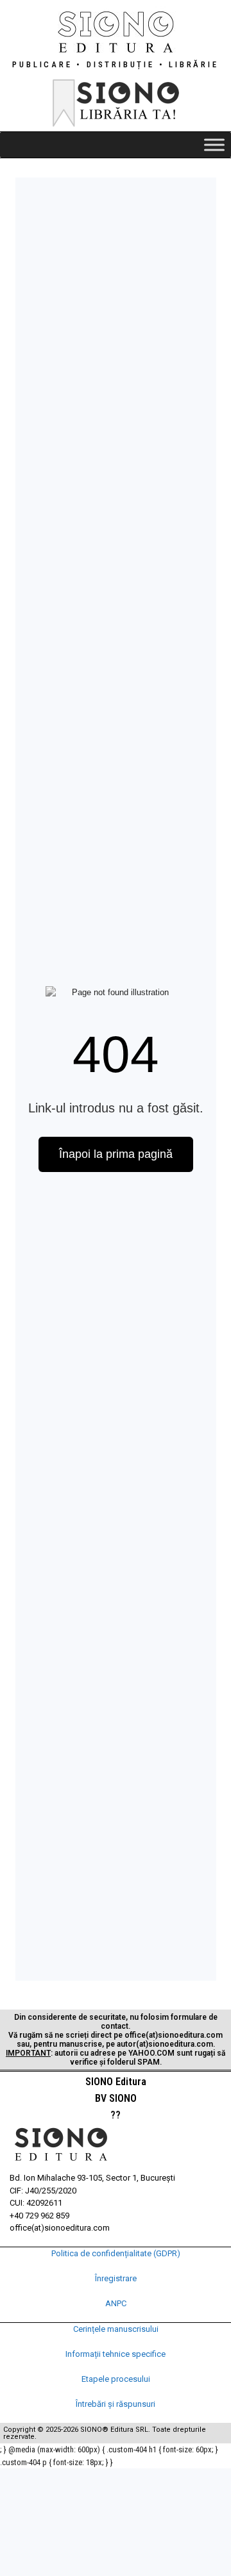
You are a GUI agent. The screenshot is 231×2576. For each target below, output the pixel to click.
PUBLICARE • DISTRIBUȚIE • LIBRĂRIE (115, 64)
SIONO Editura (116, 2082)
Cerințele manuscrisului (116, 2329)
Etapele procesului (116, 2379)
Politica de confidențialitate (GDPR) (116, 2253)
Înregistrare (116, 2278)
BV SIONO (116, 2098)
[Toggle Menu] (214, 144)
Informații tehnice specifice (116, 2354)
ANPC (116, 2303)
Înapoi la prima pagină (116, 1154)
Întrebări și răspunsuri (116, 2404)
